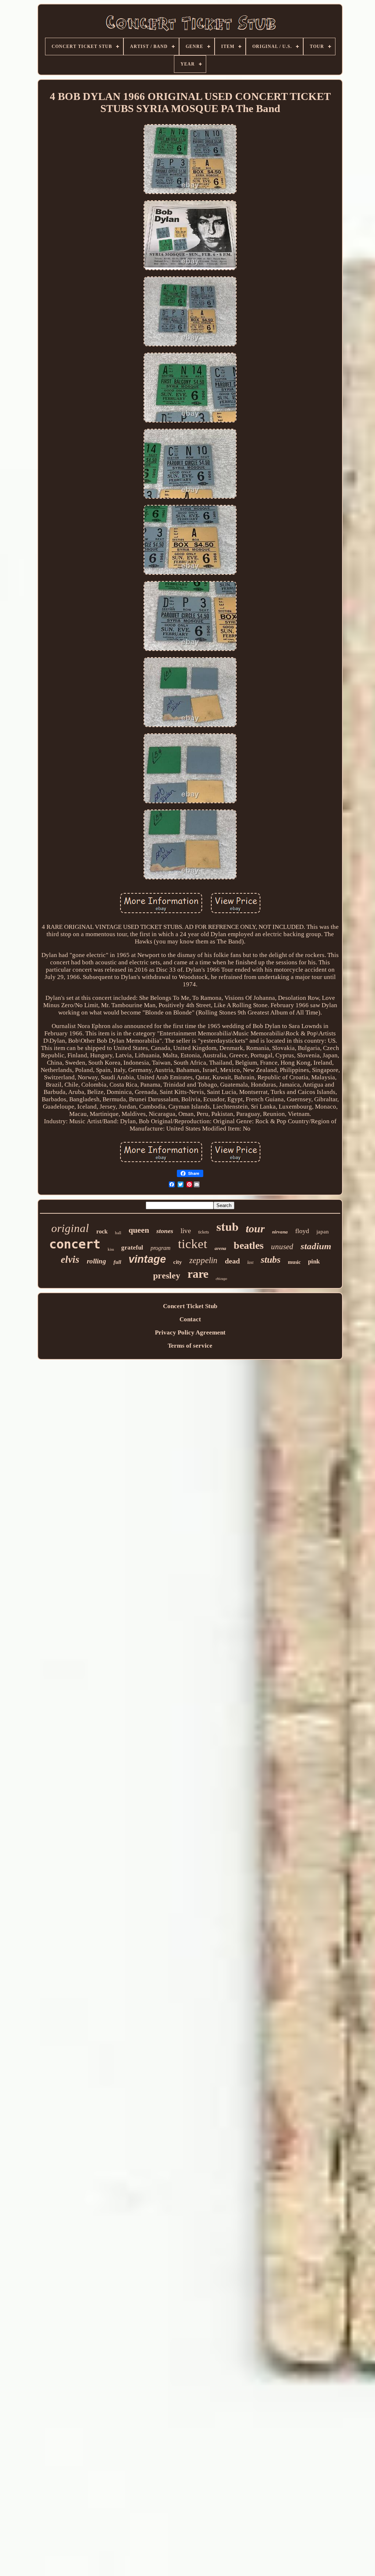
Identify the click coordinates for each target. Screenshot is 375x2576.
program (161, 1248)
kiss (111, 1249)
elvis (70, 1259)
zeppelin (203, 1260)
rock (102, 1231)
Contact (190, 1319)
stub (227, 1226)
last (250, 1262)
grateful (132, 1248)
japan (323, 1232)
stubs (271, 1260)
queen (139, 1230)
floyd (302, 1231)
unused (282, 1247)
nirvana (280, 1232)
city (178, 1262)
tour (255, 1229)
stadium (316, 1246)
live (186, 1231)
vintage (147, 1259)
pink (314, 1261)
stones (165, 1231)
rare (198, 1274)
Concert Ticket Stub (190, 1306)
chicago (221, 1279)
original (70, 1228)
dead (232, 1261)
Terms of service (190, 1346)
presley (167, 1276)
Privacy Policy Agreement (190, 1332)
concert (75, 1244)
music (294, 1262)
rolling (96, 1261)
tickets (204, 1232)
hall (118, 1233)
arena (220, 1248)
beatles (249, 1245)
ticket (193, 1244)
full (117, 1262)
